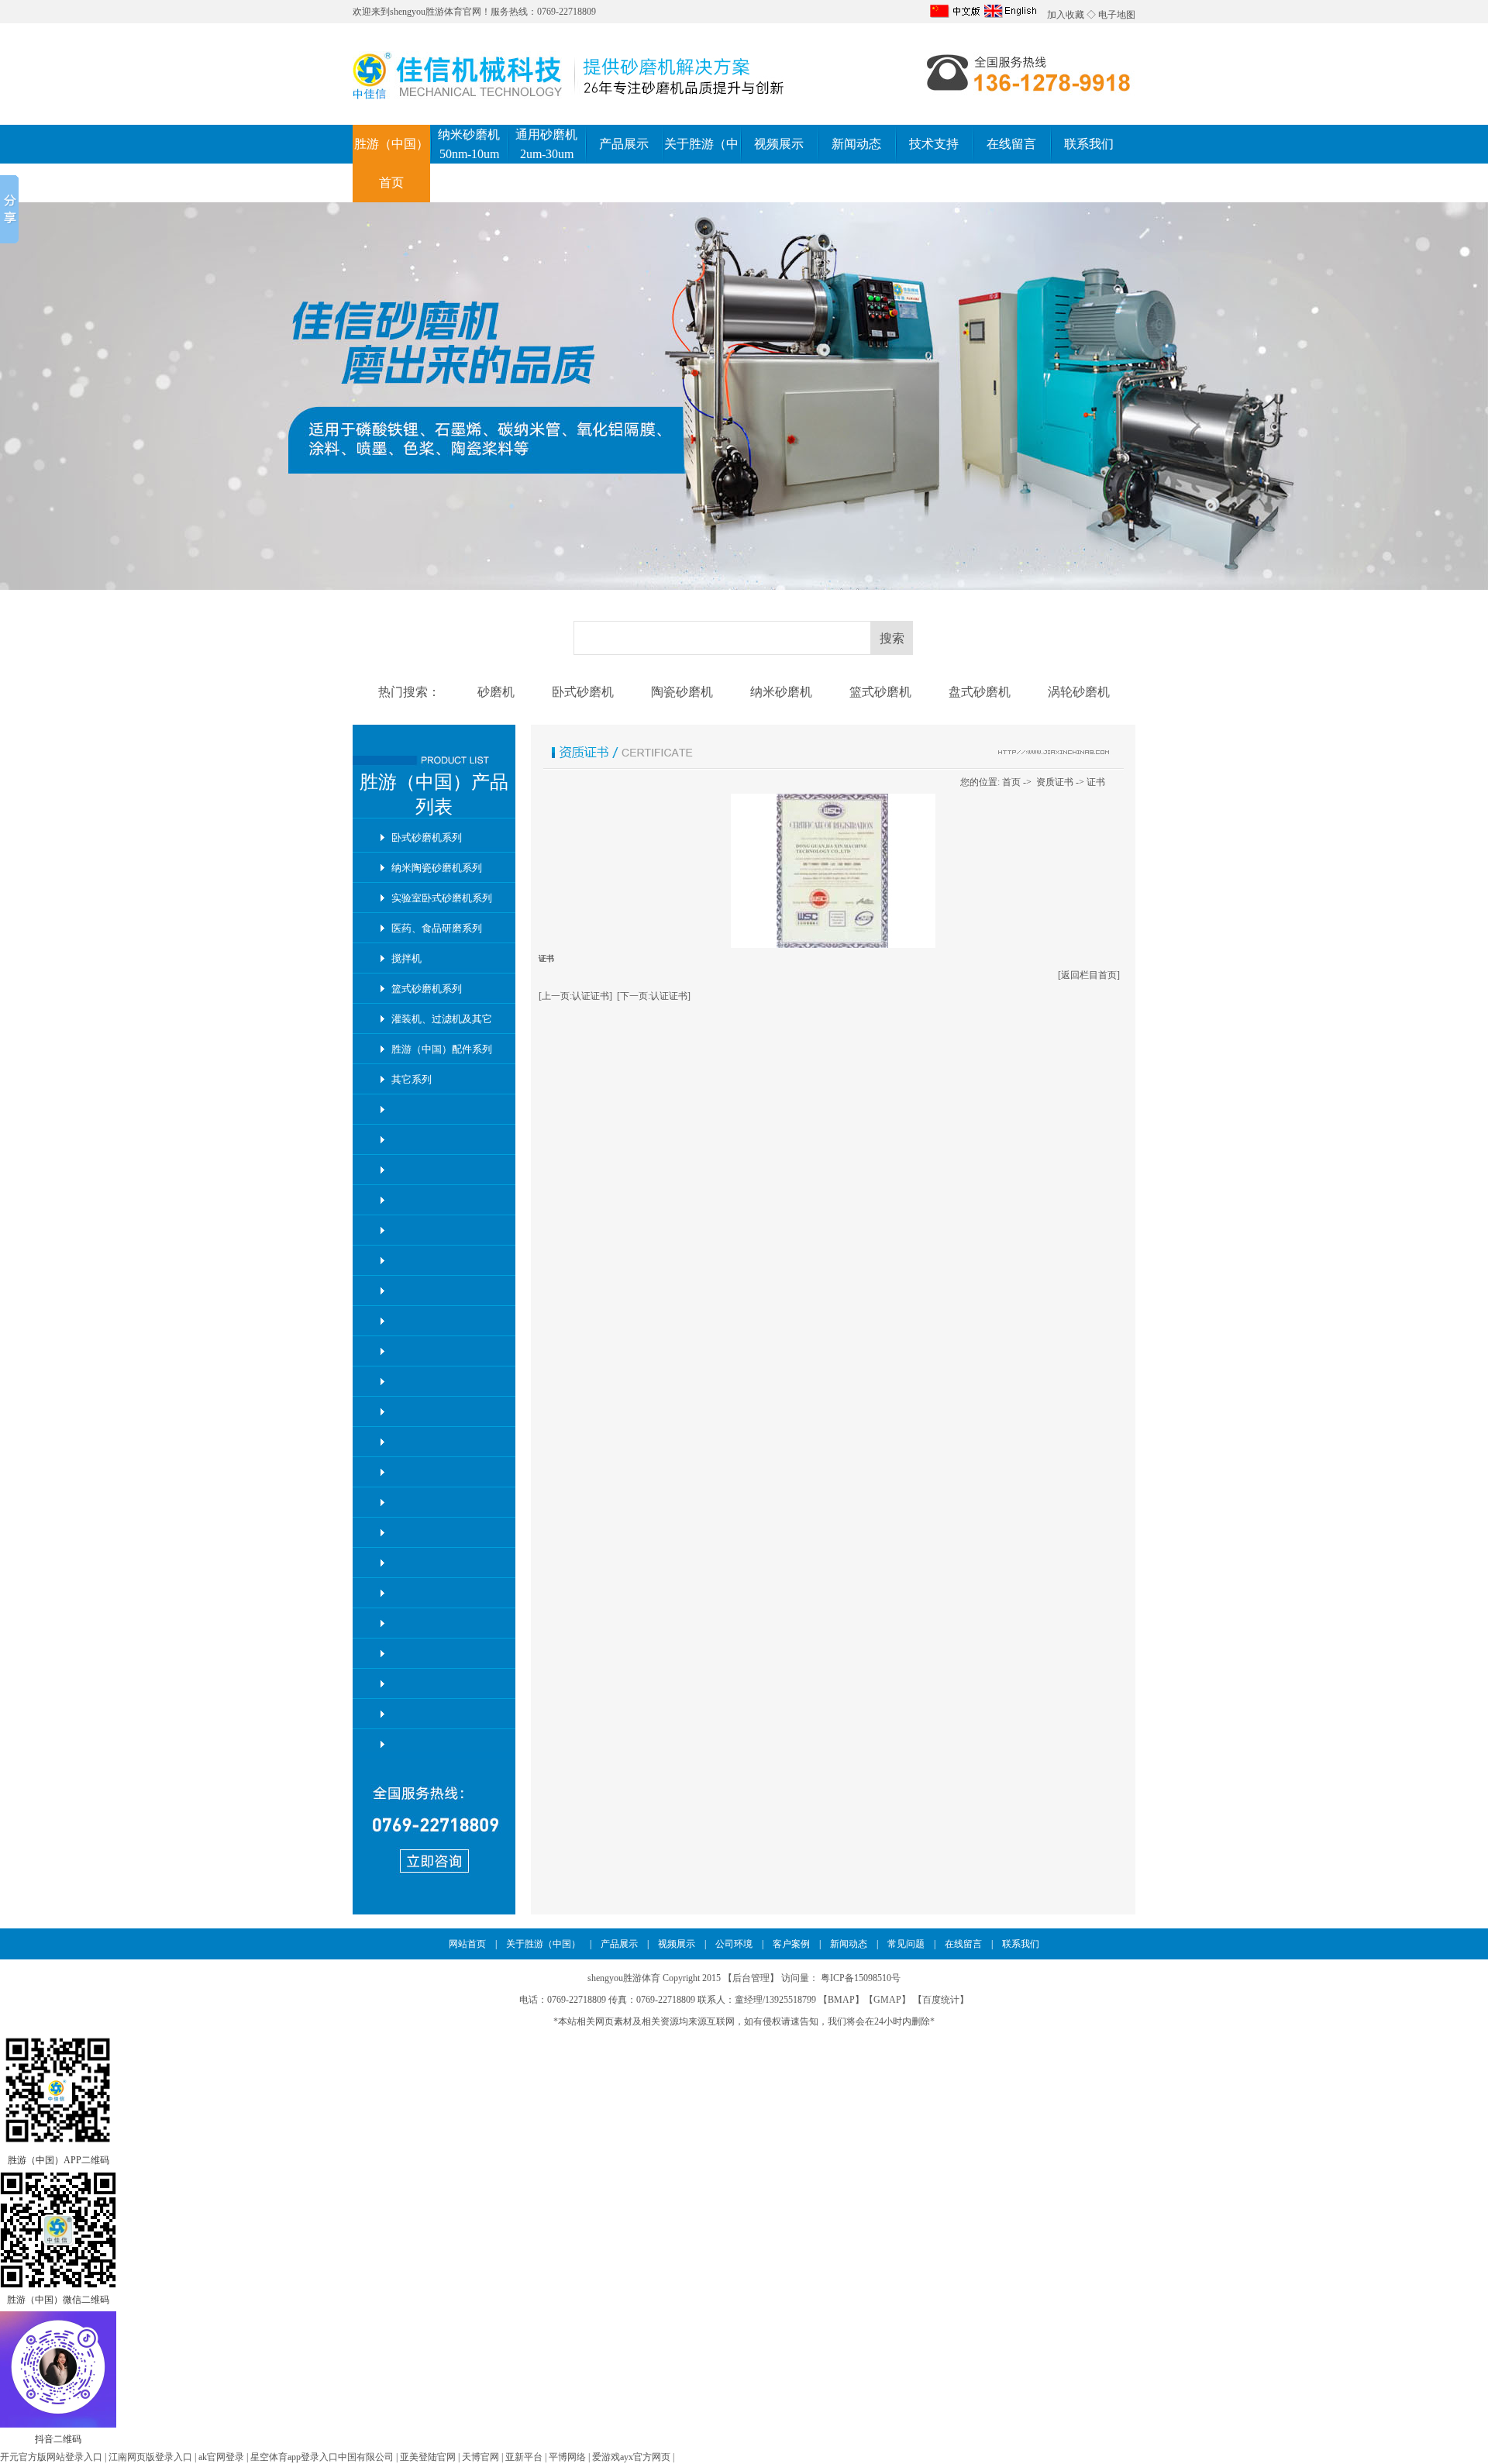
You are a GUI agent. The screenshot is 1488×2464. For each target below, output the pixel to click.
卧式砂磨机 (583, 692)
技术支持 (934, 144)
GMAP (887, 2000)
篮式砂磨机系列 (427, 989)
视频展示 (779, 144)
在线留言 (1011, 144)
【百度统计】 (941, 2000)
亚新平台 (524, 2457)
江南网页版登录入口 (150, 2457)
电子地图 (1117, 15)
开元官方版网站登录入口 (51, 2457)
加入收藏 (1066, 15)
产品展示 (624, 144)
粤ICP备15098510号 (861, 1978)
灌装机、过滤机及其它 (442, 1019)
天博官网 (480, 2457)
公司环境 (734, 1944)
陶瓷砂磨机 (682, 692)
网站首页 (467, 1944)
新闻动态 (856, 144)
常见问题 (906, 1944)
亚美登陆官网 (428, 2457)
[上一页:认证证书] (575, 996)
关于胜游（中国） (543, 1944)
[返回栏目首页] (1089, 975)
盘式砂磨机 (980, 692)
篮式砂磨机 (880, 692)
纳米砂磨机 (781, 692)
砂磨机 (496, 692)
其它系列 (412, 1079)
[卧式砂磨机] (744, 396)
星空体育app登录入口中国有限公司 (322, 2457)
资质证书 (1055, 782)
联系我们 (1089, 144)
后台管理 (751, 1978)
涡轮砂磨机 (1079, 692)
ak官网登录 (221, 2457)
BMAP (841, 2000)
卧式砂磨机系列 (427, 837)
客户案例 (791, 1944)
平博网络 (567, 2457)
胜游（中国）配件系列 (442, 1049)
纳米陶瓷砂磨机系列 (437, 868)
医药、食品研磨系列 (437, 928)
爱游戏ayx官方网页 (631, 2457)
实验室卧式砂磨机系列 (442, 898)
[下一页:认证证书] (654, 996)
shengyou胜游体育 (426, 12)
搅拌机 (406, 958)
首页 (1011, 782)
